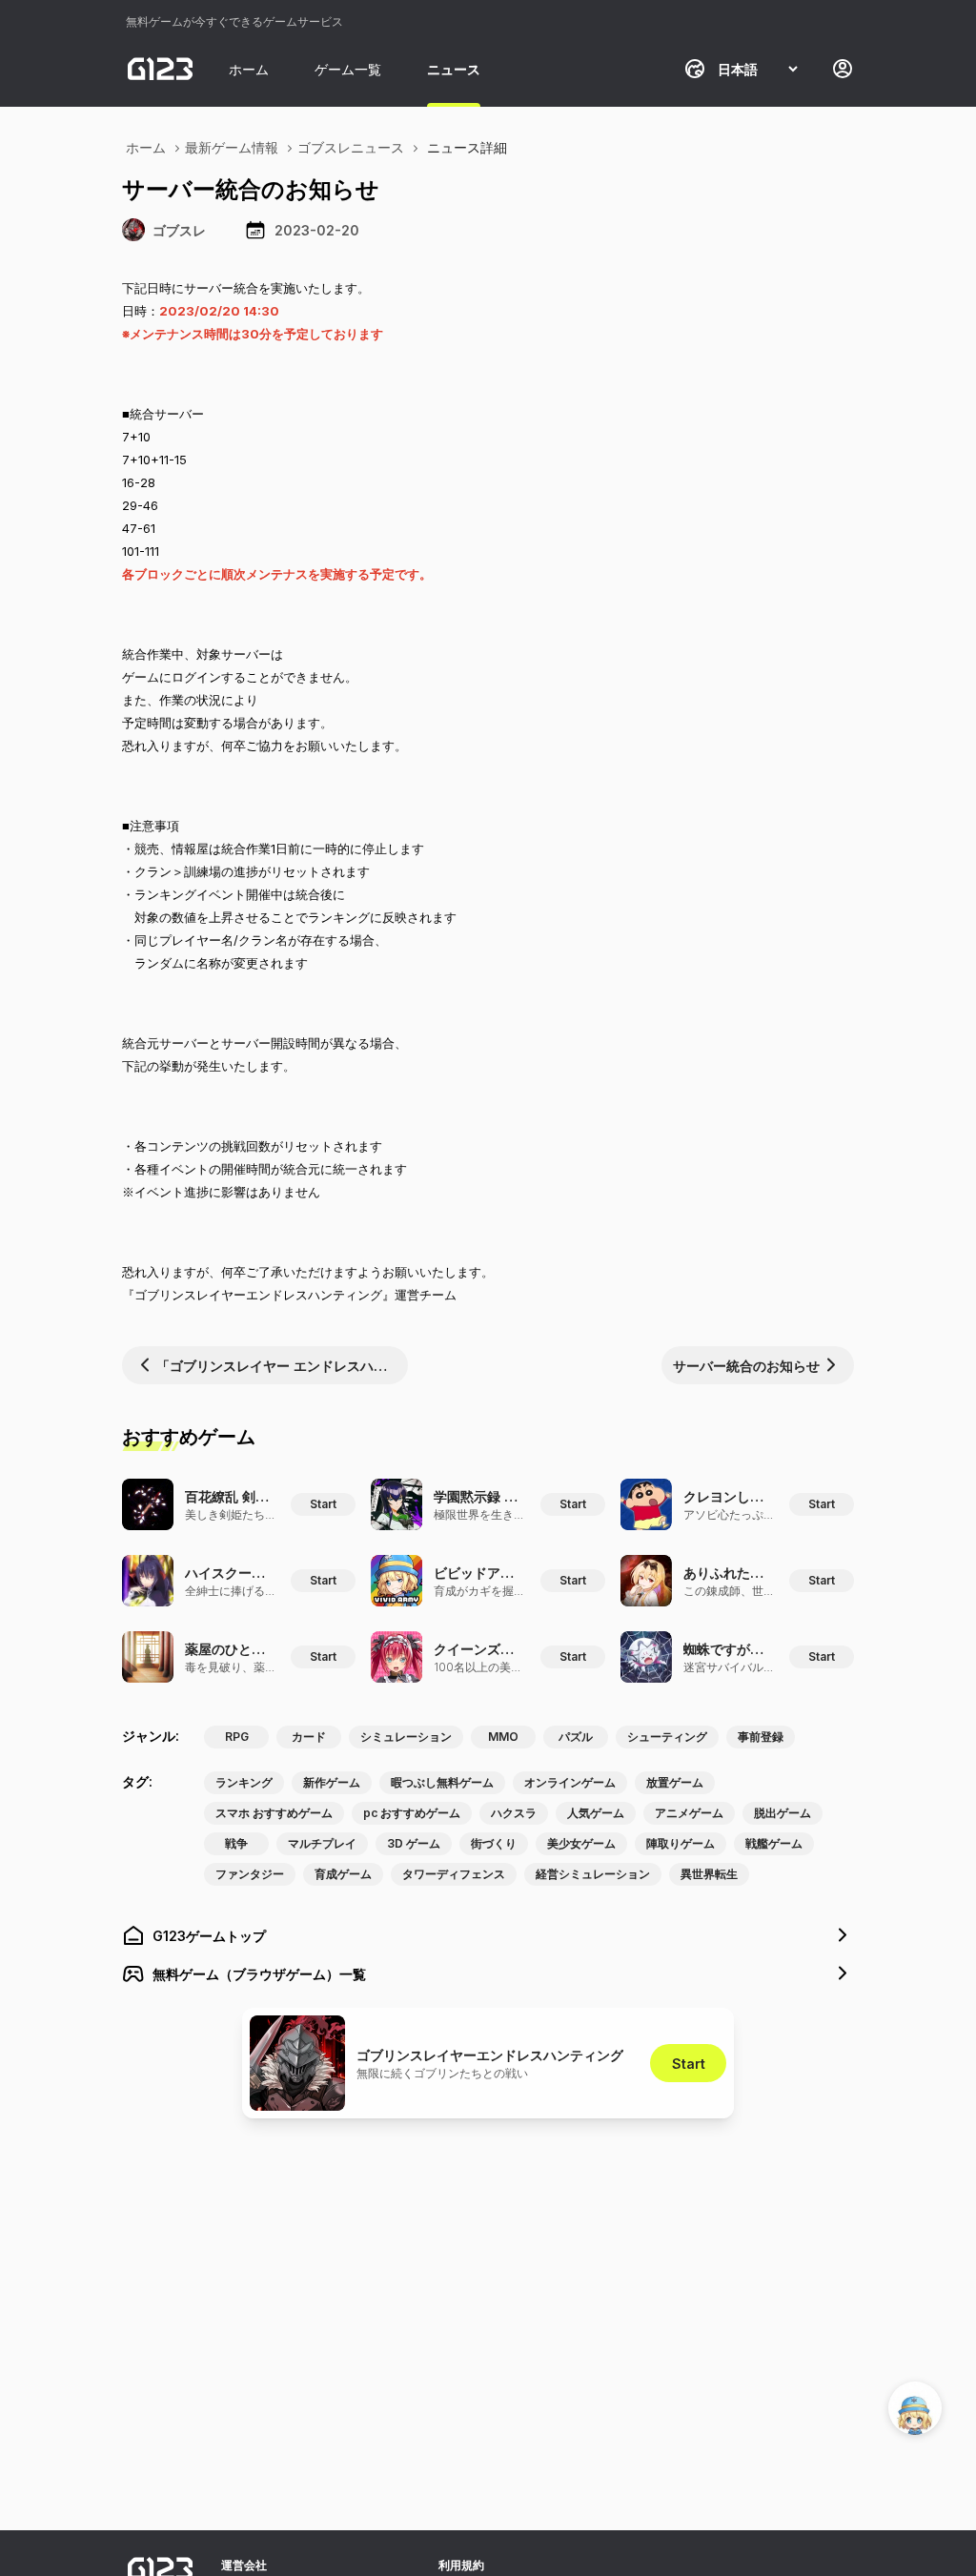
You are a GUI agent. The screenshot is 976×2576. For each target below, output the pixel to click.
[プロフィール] (843, 69)
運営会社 (244, 2565)
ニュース (454, 69)
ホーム (249, 69)
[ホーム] (160, 69)
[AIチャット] (915, 2408)
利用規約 (461, 2565)
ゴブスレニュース (351, 147)
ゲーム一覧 (348, 69)
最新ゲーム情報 (232, 147)
